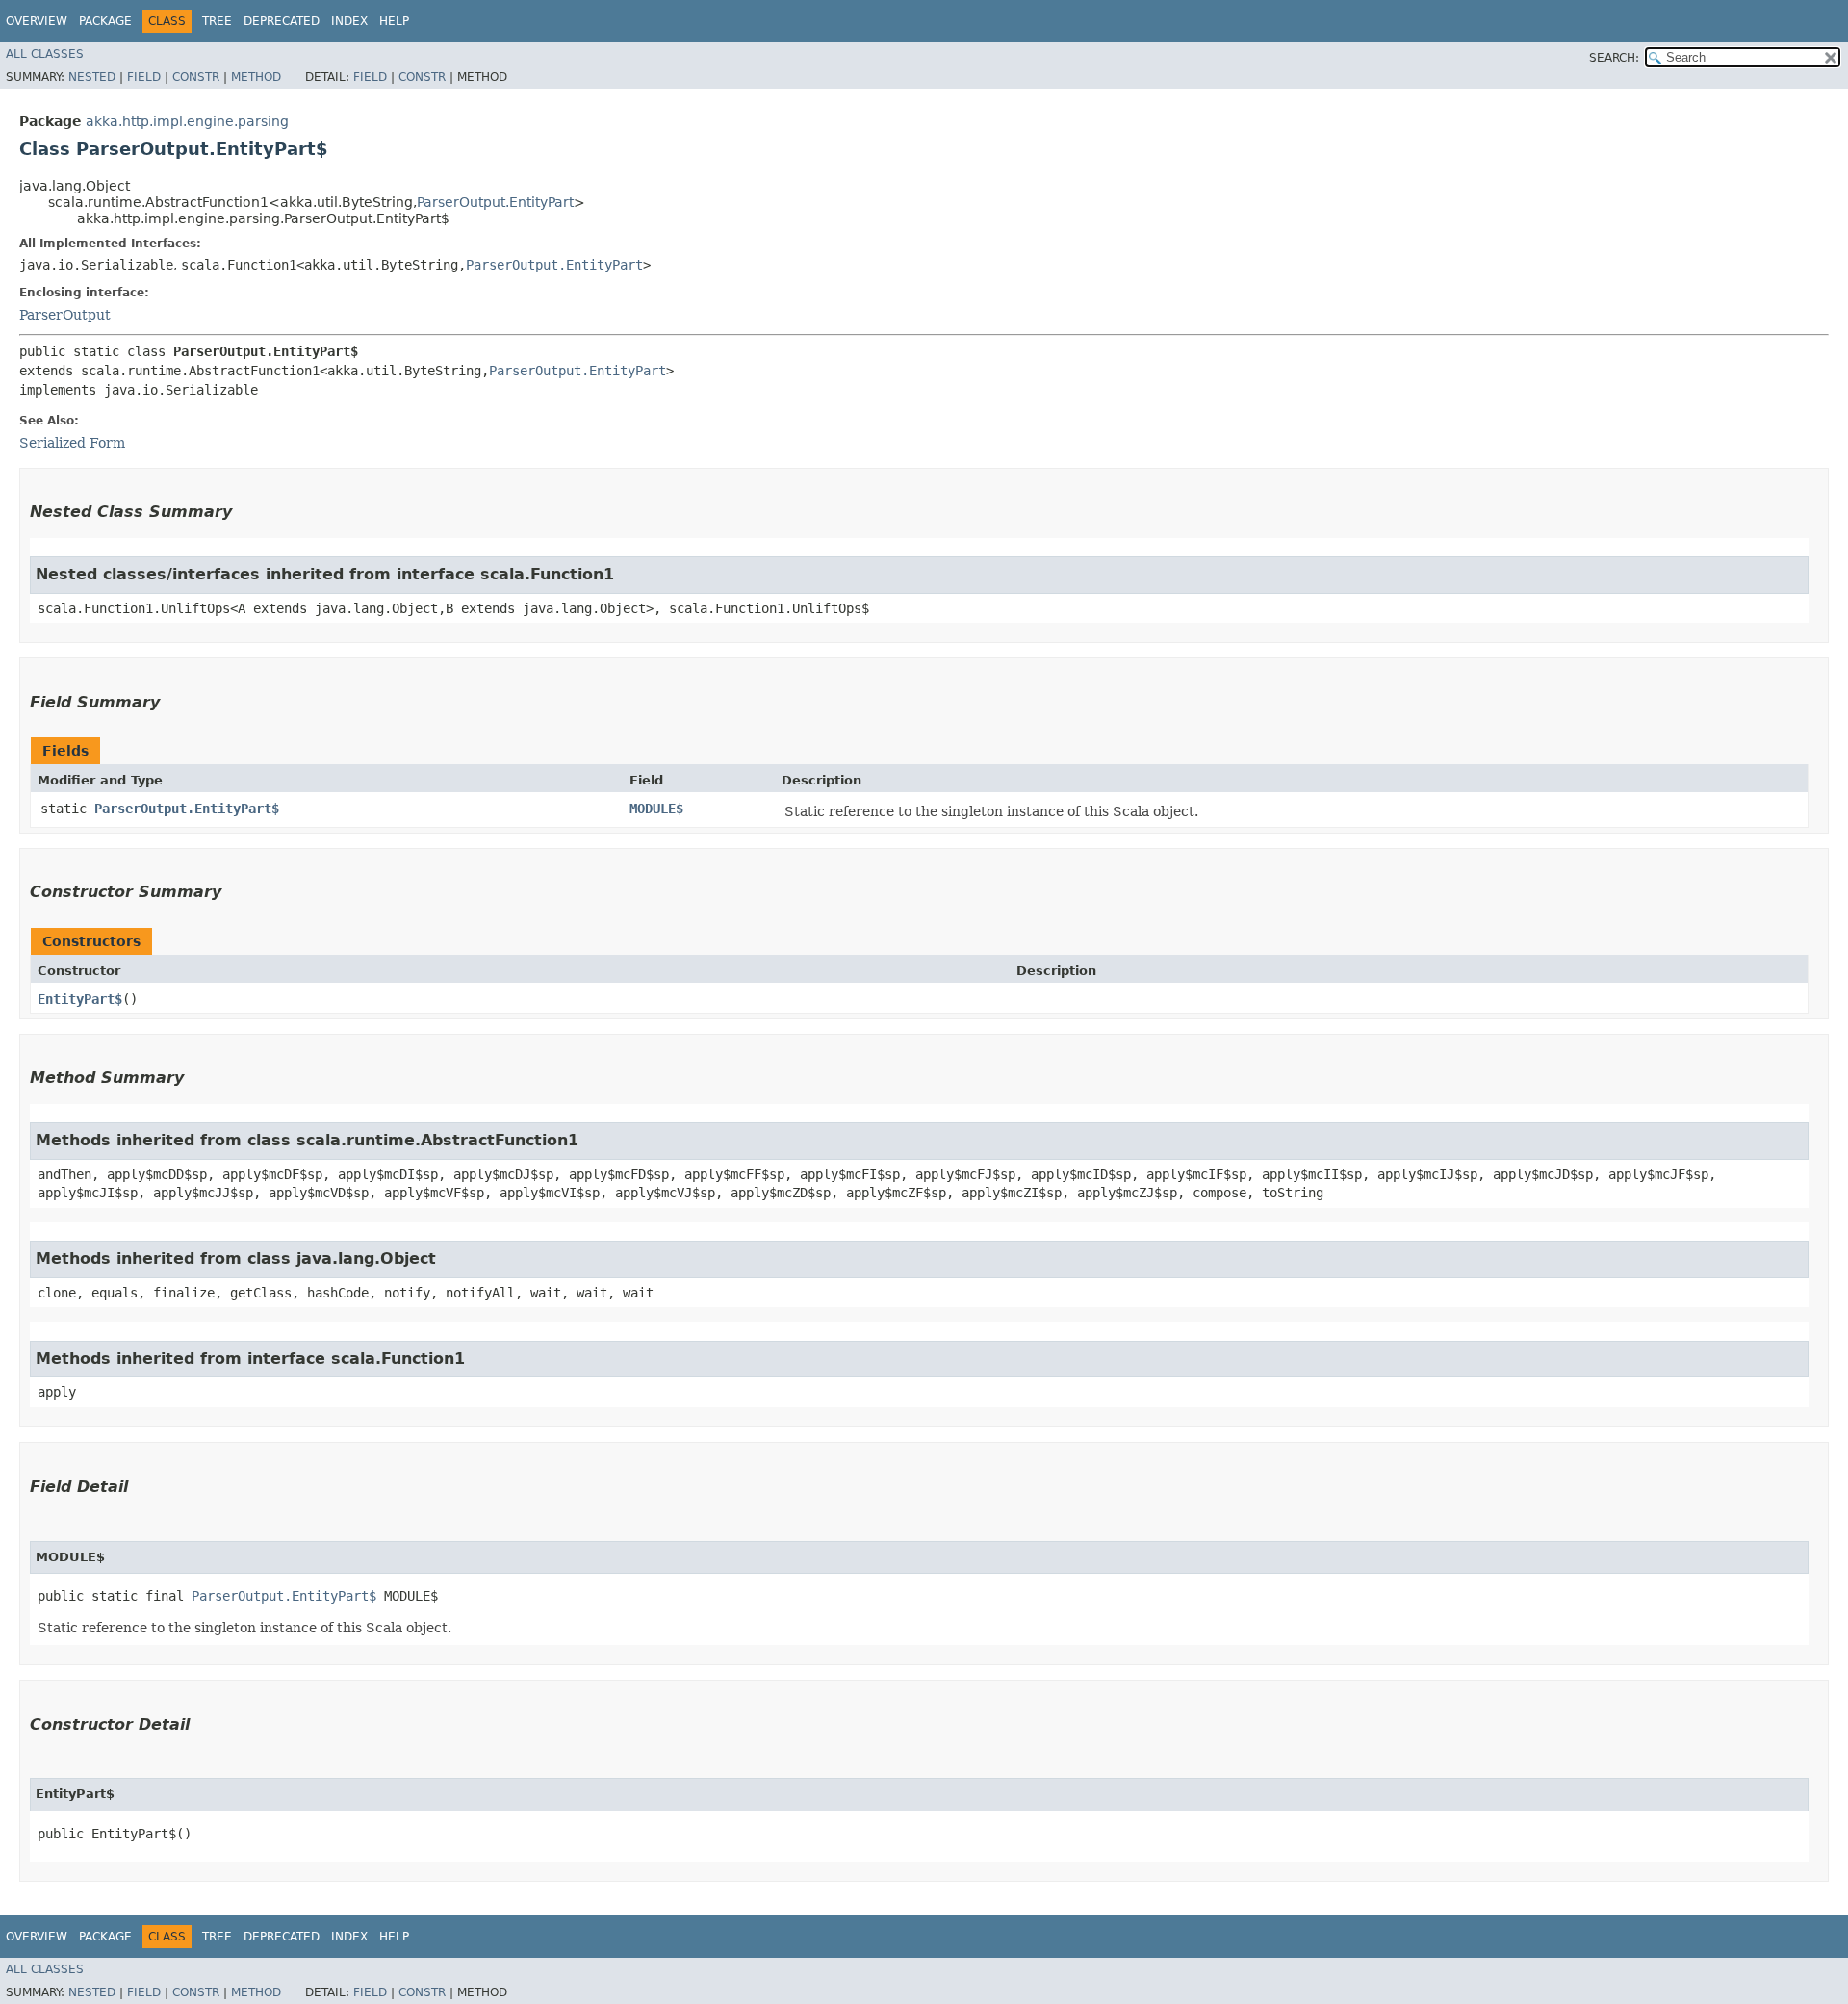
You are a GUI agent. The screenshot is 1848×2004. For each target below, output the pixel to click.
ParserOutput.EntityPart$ (187, 809)
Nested (92, 77)
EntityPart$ (80, 999)
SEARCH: (1614, 58)
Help (394, 21)
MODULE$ (656, 809)
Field (144, 77)
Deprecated (282, 21)
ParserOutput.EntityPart (495, 202)
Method (256, 77)
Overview (37, 21)
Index (349, 21)
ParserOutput (65, 315)
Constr (196, 77)
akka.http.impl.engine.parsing (187, 121)
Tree (217, 21)
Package (105, 21)
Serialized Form (72, 443)
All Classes (45, 54)
